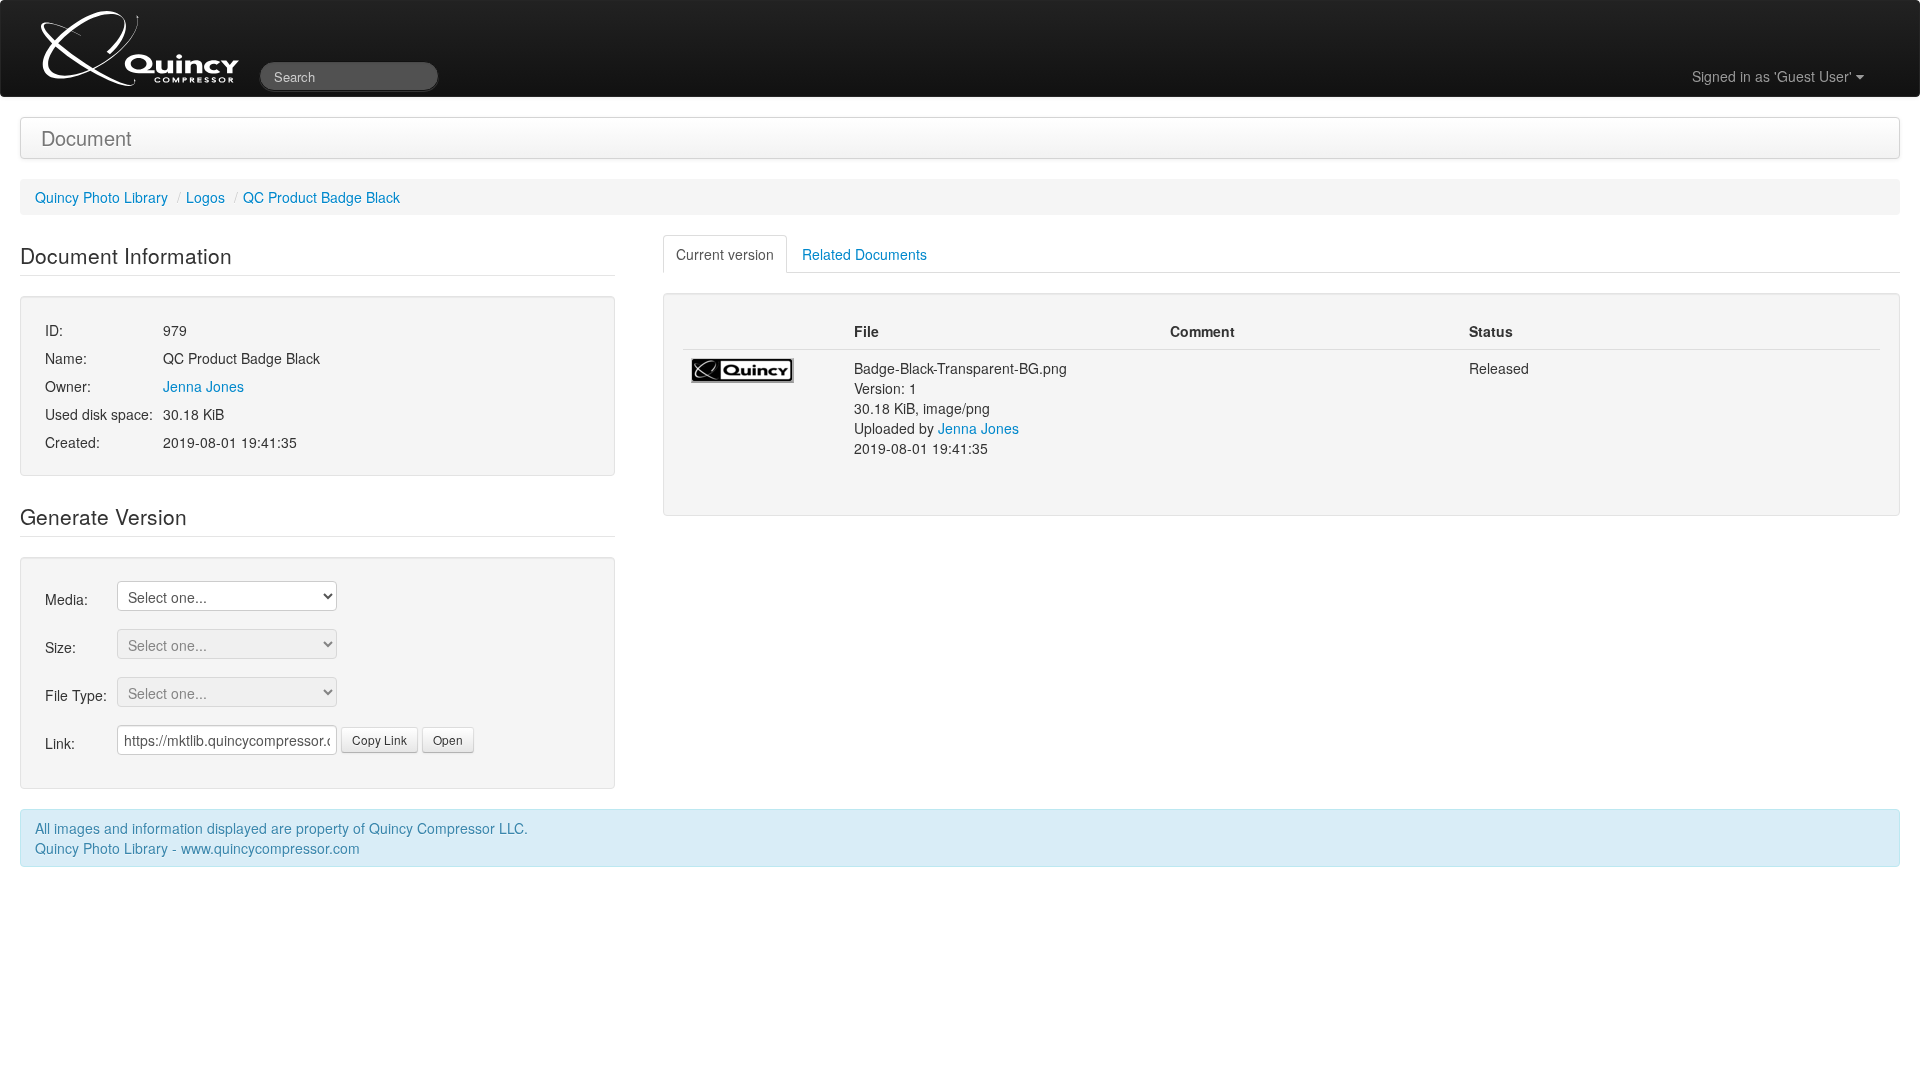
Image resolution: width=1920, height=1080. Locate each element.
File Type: (76, 695)
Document (86, 137)
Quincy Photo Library (101, 197)
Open (448, 739)
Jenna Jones (203, 386)
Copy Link (379, 739)
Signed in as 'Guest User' (1774, 76)
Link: (60, 743)
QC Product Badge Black (321, 197)
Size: (60, 647)
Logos (205, 197)
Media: (66, 599)
